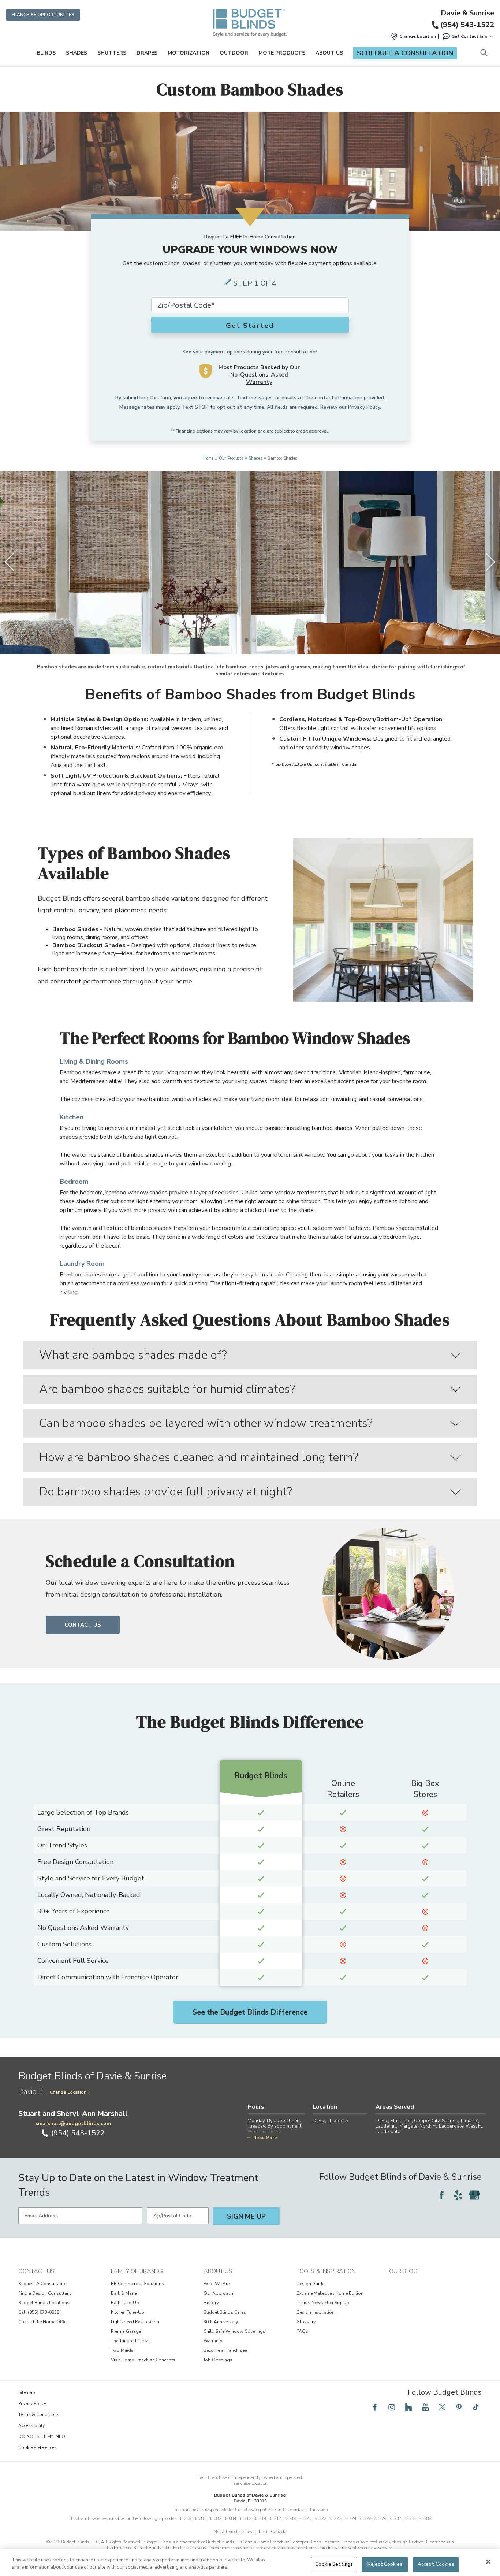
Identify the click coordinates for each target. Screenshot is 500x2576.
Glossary (306, 2322)
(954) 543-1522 (467, 25)
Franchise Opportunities (43, 15)
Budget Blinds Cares (225, 2312)
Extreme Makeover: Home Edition (330, 2293)
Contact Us (83, 1625)
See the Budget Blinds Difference (250, 2012)
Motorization (189, 53)
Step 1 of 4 (255, 283)
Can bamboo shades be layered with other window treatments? (206, 1423)
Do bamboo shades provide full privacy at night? (166, 1492)
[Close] (488, 2562)
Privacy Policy (364, 407)
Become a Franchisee (225, 2350)
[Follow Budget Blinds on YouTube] (425, 2407)
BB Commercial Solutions (137, 2284)
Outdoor (234, 53)
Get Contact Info (469, 36)
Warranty (213, 2341)
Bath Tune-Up (125, 2303)
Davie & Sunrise (467, 13)
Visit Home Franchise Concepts (143, 2360)
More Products (282, 53)
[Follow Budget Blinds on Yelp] (458, 2195)
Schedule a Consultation (405, 53)
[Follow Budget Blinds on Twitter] (442, 2407)
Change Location (68, 2092)
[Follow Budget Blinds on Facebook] (441, 2195)
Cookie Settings (334, 2564)
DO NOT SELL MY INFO (42, 2436)
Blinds (46, 53)
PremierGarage (126, 2331)
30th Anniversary (221, 2322)
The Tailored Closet (131, 2341)
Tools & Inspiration (326, 2271)
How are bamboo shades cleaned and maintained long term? (199, 1457)
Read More (265, 2138)
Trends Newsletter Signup (323, 2303)
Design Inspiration (316, 2312)
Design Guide (310, 2284)
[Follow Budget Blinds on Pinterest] (459, 2407)
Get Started (250, 326)
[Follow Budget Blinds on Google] (474, 2195)
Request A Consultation (43, 2284)
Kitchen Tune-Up (128, 2312)
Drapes (147, 53)
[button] (413, 36)
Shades (77, 53)
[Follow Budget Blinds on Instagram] (392, 2407)
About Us (329, 53)
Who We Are (217, 2284)
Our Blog (403, 2271)
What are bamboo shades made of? (133, 1355)
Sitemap (27, 2392)
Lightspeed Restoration (135, 2322)
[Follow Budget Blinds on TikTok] (476, 2407)
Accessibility (31, 2425)
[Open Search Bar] (484, 53)
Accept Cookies (436, 2564)
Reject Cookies (385, 2564)
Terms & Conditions (39, 2414)
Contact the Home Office (43, 2322)
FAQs (302, 2331)
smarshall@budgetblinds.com (73, 2123)
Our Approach (218, 2293)
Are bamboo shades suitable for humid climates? (167, 1389)
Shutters (112, 53)
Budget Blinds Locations (44, 2303)
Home (208, 458)
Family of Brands (137, 2271)
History (211, 2303)
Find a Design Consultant (45, 2293)
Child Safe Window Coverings (234, 2331)
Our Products (231, 458)
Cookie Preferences (38, 2447)
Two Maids (122, 2350)
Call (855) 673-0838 (39, 2312)
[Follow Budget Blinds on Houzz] (408, 2407)
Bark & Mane (124, 2293)
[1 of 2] (246, 640)
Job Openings (218, 2360)
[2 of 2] (254, 640)
